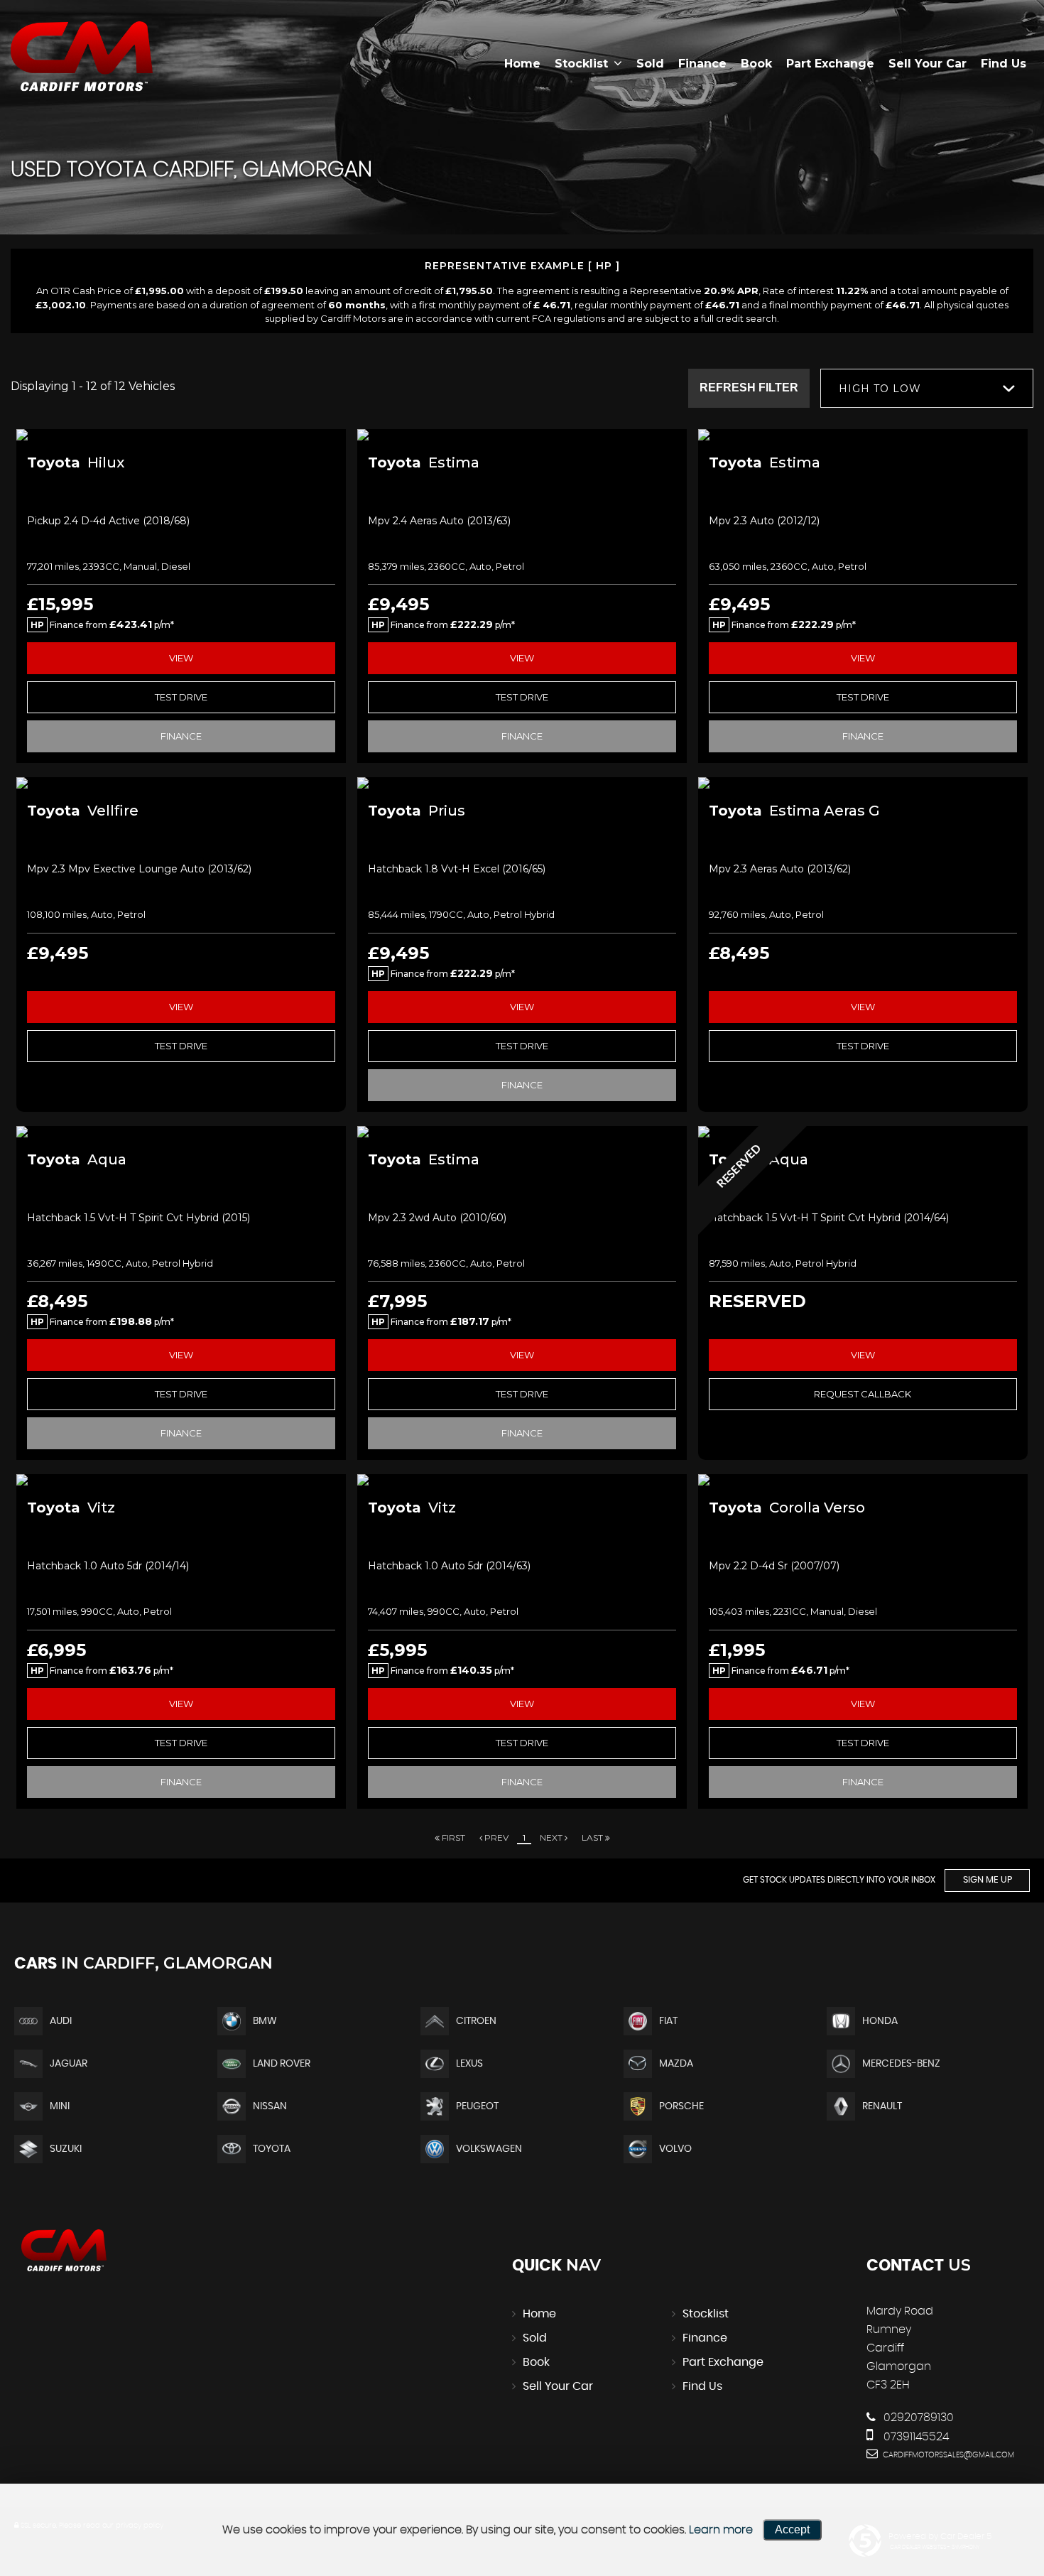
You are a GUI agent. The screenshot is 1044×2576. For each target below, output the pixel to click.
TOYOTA (272, 2149)
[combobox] (927, 388)
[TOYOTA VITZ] (181, 1480)
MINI (60, 2106)
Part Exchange (830, 64)
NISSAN (270, 2106)
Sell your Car (928, 64)
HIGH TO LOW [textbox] (880, 389)
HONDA (880, 2021)
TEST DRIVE (181, 697)
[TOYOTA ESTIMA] (522, 435)
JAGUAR (69, 2064)
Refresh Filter (749, 388)
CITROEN (476, 2021)
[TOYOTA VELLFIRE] (181, 783)
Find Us (1004, 64)
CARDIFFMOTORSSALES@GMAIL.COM (947, 2455)
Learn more (721, 2530)
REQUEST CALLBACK (863, 1394)
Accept (792, 2529)
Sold (650, 64)
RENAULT (882, 2106)
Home (522, 64)
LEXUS (469, 2064)
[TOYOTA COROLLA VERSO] (863, 1480)
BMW (265, 2021)
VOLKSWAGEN (489, 2149)
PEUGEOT (477, 2106)
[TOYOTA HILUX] (181, 435)
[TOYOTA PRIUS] (522, 783)
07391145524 (915, 2437)
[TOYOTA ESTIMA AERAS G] (863, 783)
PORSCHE (681, 2106)
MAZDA (676, 2064)
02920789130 (917, 2418)
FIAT (668, 2021)
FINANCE (181, 736)
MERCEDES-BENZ (901, 2064)
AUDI (61, 2021)
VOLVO (675, 2149)
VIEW (181, 658)
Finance (702, 64)
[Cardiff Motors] (82, 57)
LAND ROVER (282, 2064)
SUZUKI (66, 2149)
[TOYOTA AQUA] (181, 1132)
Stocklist (581, 64)
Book (756, 64)
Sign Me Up (988, 1880)
